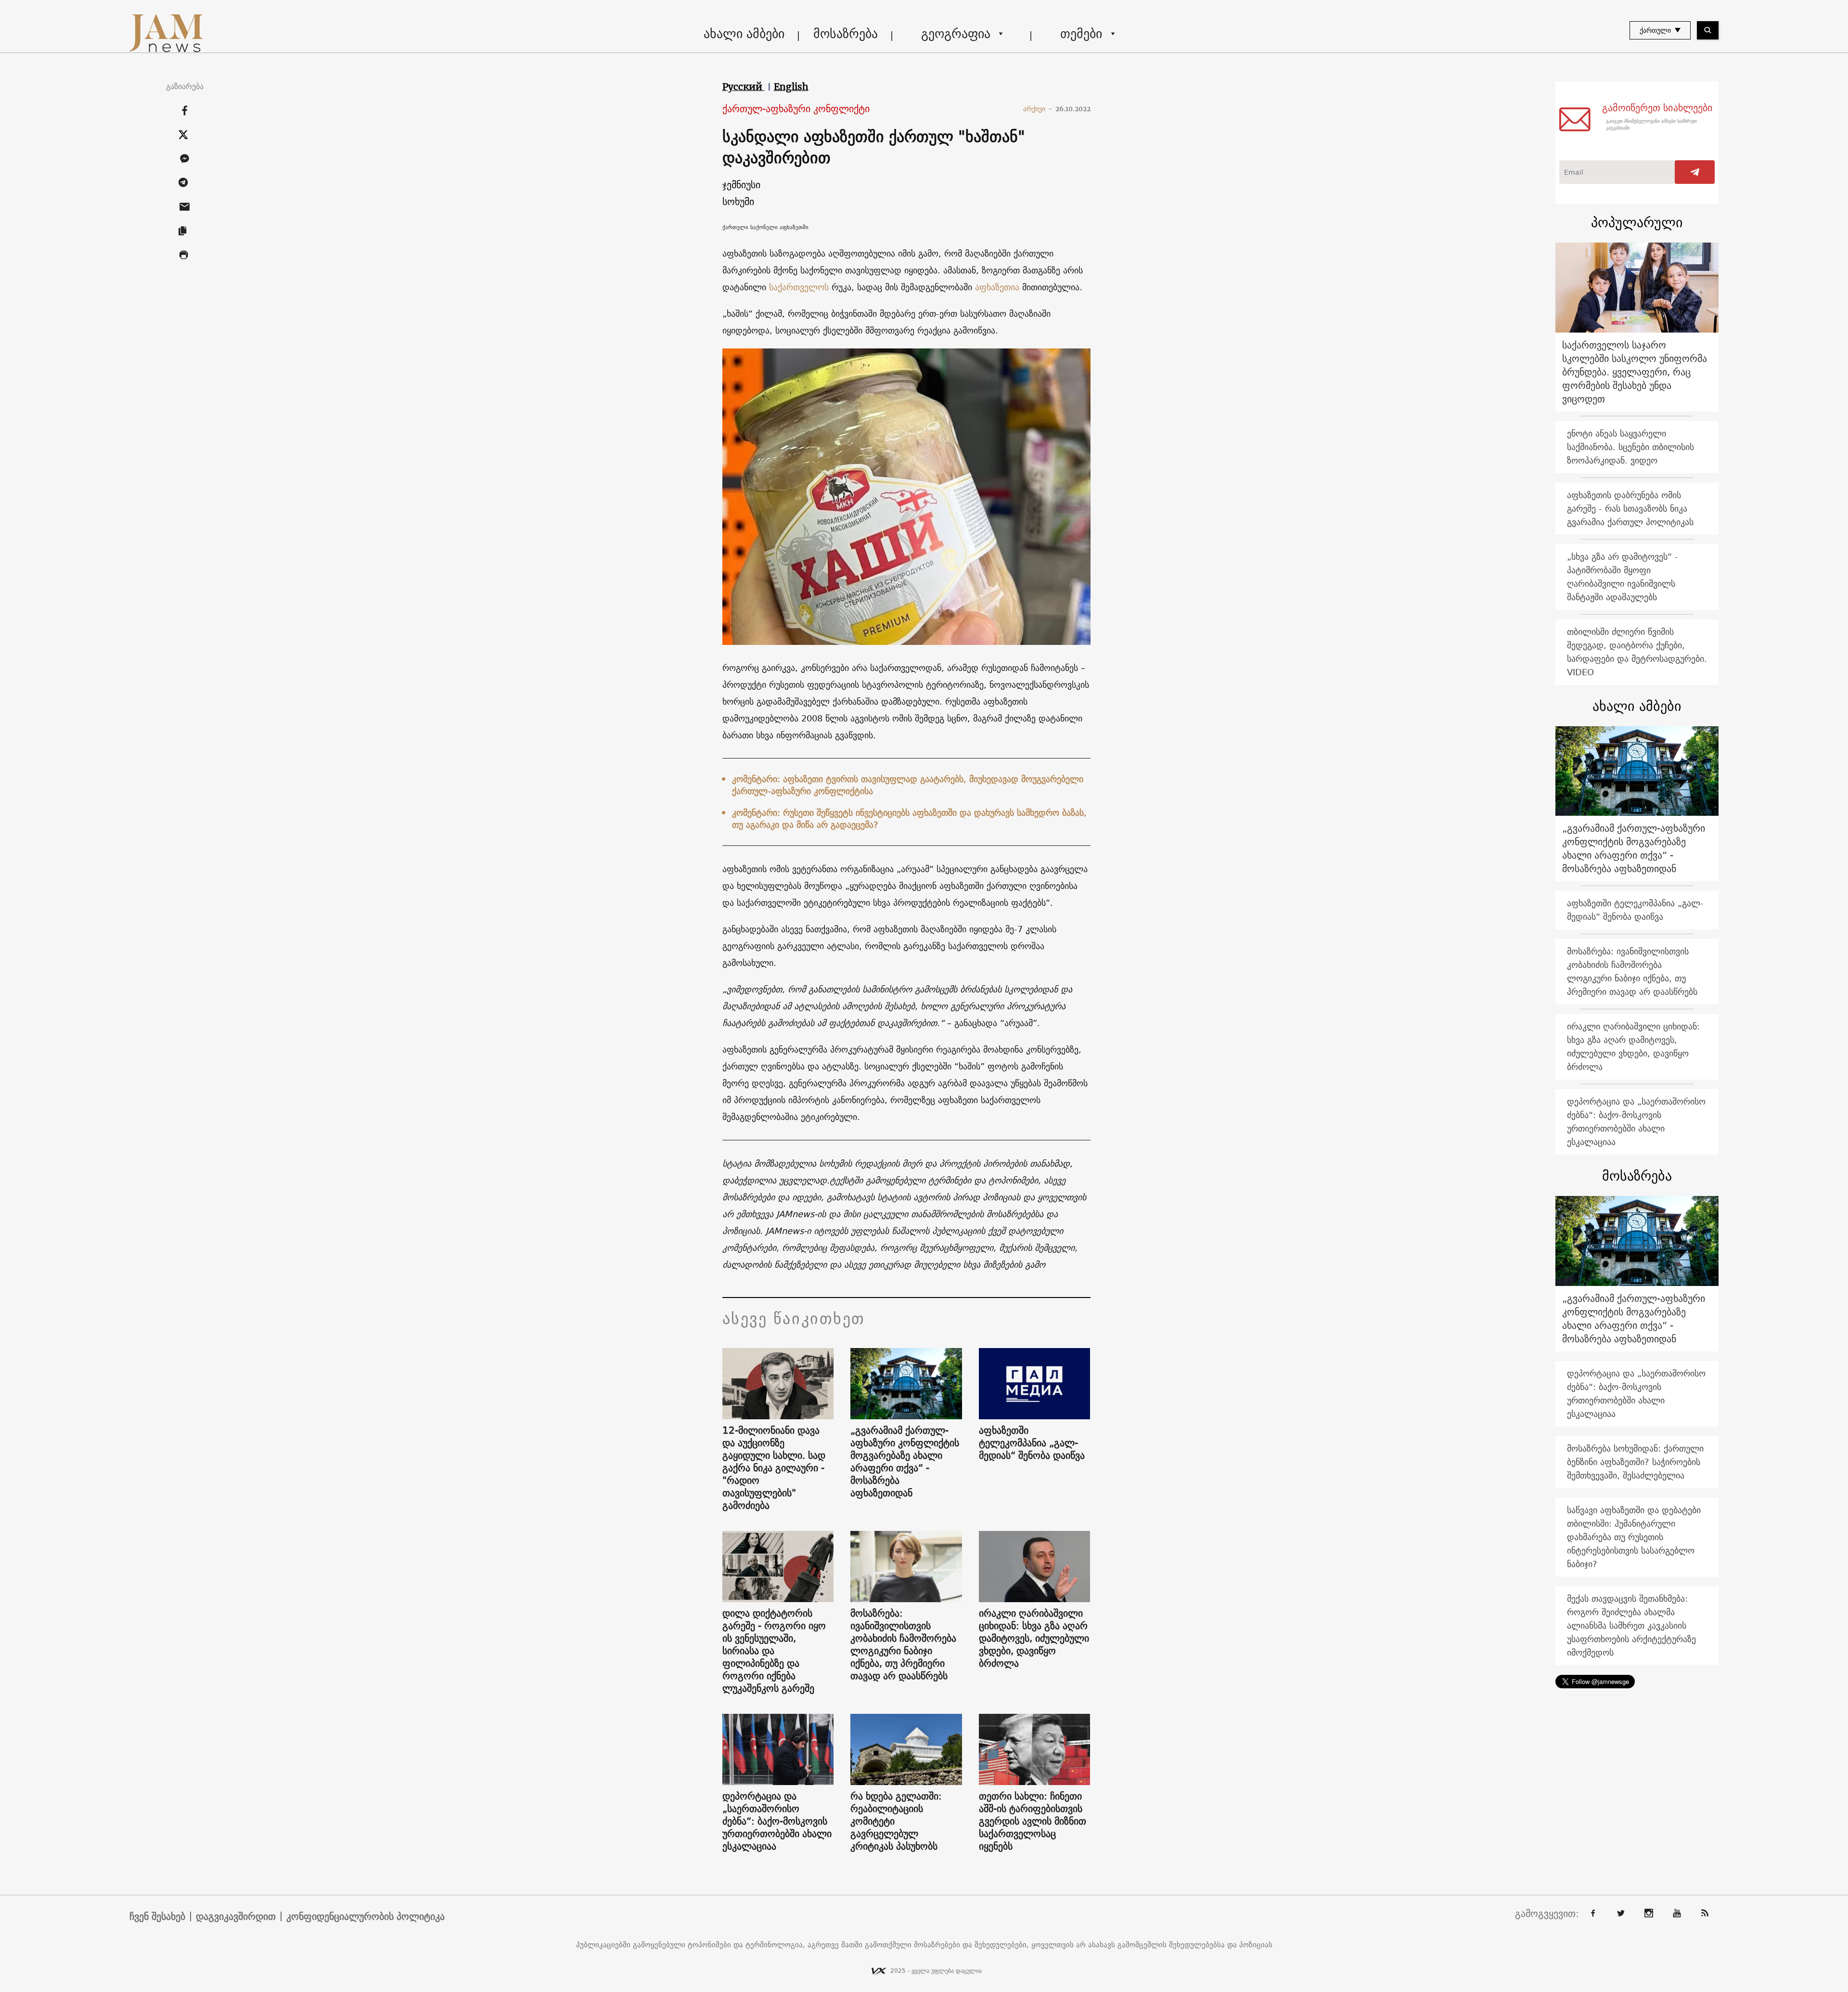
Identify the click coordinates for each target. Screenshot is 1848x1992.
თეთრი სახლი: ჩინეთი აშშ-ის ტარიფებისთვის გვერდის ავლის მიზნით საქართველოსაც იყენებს (1033, 1821)
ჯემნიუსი (741, 185)
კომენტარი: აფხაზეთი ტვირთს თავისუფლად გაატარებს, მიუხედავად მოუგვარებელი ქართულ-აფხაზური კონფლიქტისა (908, 785)
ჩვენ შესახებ (157, 1916)
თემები (1081, 33)
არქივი (1038, 109)
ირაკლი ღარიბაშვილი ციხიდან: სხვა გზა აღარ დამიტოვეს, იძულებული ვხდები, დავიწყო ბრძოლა (1034, 1638)
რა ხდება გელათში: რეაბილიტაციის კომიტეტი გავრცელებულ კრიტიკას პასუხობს (896, 1821)
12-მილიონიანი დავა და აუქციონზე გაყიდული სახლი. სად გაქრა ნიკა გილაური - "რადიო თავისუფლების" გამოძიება (774, 1468)
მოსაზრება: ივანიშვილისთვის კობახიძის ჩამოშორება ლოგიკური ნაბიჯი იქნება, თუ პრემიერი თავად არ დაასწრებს (903, 1645)
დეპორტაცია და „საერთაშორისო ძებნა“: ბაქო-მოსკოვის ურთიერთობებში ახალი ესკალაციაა (777, 1821)
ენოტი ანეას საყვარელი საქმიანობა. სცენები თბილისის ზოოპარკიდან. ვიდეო (1630, 447)
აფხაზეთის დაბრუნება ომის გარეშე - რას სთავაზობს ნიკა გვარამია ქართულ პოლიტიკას (1630, 508)
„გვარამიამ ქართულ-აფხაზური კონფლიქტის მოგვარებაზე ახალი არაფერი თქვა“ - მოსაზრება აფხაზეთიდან (905, 1462)
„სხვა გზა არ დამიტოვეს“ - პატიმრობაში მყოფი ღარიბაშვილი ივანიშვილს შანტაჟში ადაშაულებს (1623, 577)
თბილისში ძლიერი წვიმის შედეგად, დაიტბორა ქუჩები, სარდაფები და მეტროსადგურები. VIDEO (1637, 652)
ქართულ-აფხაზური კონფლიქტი (796, 109)
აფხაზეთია (997, 287)
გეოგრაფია (956, 33)
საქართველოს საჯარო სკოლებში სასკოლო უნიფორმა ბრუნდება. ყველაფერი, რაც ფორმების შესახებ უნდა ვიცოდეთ (1635, 372)
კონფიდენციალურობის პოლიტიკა (366, 1916)
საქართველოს (800, 287)
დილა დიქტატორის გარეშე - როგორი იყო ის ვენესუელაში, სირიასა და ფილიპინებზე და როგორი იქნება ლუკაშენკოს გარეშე (774, 1651)
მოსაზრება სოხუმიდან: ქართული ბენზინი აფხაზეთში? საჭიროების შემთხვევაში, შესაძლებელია (1635, 1462)
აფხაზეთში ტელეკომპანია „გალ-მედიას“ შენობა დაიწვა (1032, 1443)
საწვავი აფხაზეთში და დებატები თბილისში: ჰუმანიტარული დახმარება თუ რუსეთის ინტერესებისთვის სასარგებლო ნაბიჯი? (1634, 1537)
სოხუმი (738, 201)
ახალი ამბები (744, 33)
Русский (744, 87)
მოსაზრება (846, 33)
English (791, 87)
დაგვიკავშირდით (236, 1916)
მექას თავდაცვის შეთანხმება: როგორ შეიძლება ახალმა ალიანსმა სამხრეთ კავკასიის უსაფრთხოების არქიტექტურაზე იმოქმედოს (1631, 1626)
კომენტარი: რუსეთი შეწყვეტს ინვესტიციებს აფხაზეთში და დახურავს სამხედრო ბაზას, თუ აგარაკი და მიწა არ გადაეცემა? (909, 819)
